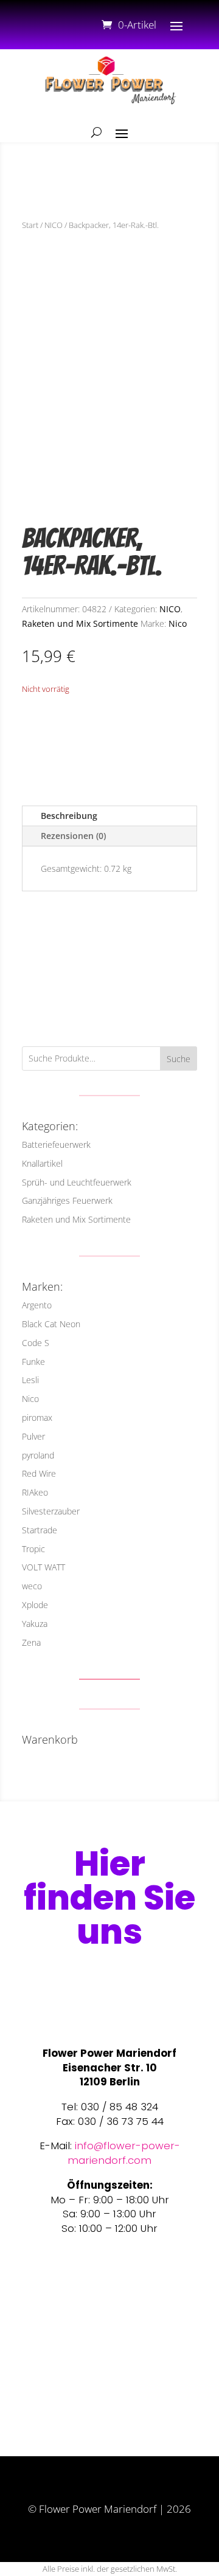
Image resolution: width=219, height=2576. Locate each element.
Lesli (30, 1380)
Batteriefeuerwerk (56, 1145)
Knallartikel (42, 1163)
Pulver (33, 1436)
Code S (36, 1343)
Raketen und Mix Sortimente (80, 623)
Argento (37, 1305)
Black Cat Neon (51, 1324)
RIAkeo (35, 1492)
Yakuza (35, 1624)
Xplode (35, 1605)
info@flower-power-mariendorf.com (124, 2153)
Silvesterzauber (51, 1511)
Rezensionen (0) (73, 836)
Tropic (33, 1549)
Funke (33, 1362)
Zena (31, 1642)
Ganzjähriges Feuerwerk (67, 1200)
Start (30, 225)
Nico (178, 623)
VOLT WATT (43, 1567)
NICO (54, 225)
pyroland (38, 1455)
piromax (37, 1417)
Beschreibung (69, 816)
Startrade (40, 1530)
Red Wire (39, 1473)
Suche (179, 1059)
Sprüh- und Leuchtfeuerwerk (77, 1182)
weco (32, 1586)
